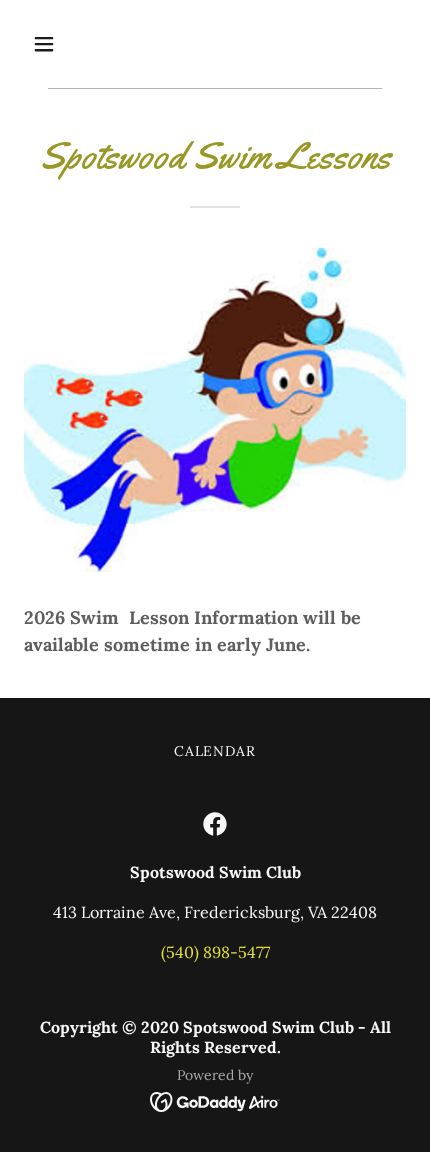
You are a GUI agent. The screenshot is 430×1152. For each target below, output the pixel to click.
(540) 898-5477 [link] (215, 952)
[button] (67, 44)
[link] (215, 824)
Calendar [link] (215, 751)
